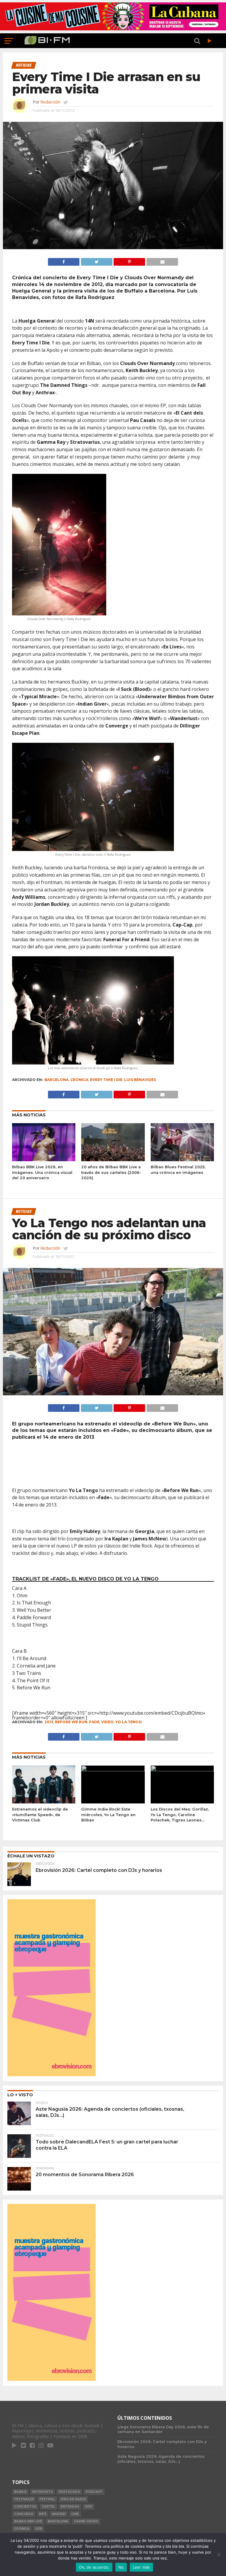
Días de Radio (73, 2499)
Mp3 (43, 2514)
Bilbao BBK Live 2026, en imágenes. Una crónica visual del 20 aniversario (42, 1172)
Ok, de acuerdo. (94, 2567)
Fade (94, 1722)
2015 (39, 2529)
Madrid (59, 2514)
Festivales (24, 2499)
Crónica (79, 1080)
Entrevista (43, 2492)
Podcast (94, 2492)
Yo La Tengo (129, 1722)
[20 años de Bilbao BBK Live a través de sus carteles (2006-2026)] (113, 1159)
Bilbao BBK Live (28, 2521)
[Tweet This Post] (97, 260)
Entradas (70, 2507)
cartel (48, 2507)
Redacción (50, 102)
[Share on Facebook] (64, 260)
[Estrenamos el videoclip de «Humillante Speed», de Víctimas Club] (44, 1802)
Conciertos (25, 2507)
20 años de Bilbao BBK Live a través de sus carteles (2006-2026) (111, 1172)
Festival (47, 2499)
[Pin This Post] (129, 260)
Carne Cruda (86, 2521)
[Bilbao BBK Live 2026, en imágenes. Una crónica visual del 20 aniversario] (44, 1159)
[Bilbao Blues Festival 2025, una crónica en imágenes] (182, 1159)
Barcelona (56, 1080)
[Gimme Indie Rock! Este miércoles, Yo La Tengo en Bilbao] (113, 1770)
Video (107, 1722)
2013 (49, 1722)
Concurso (24, 2514)
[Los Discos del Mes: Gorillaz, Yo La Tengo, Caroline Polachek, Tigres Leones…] (182, 1770)
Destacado (69, 2492)
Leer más (141, 2567)
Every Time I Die (106, 1080)
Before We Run (71, 1722)
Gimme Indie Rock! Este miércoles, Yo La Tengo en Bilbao (108, 1815)
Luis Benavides (140, 1080)
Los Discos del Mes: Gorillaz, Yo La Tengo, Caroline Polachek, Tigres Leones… (180, 1815)
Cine (75, 2514)
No (121, 2567)
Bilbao (20, 2492)
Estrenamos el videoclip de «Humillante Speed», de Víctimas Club (40, 1815)
